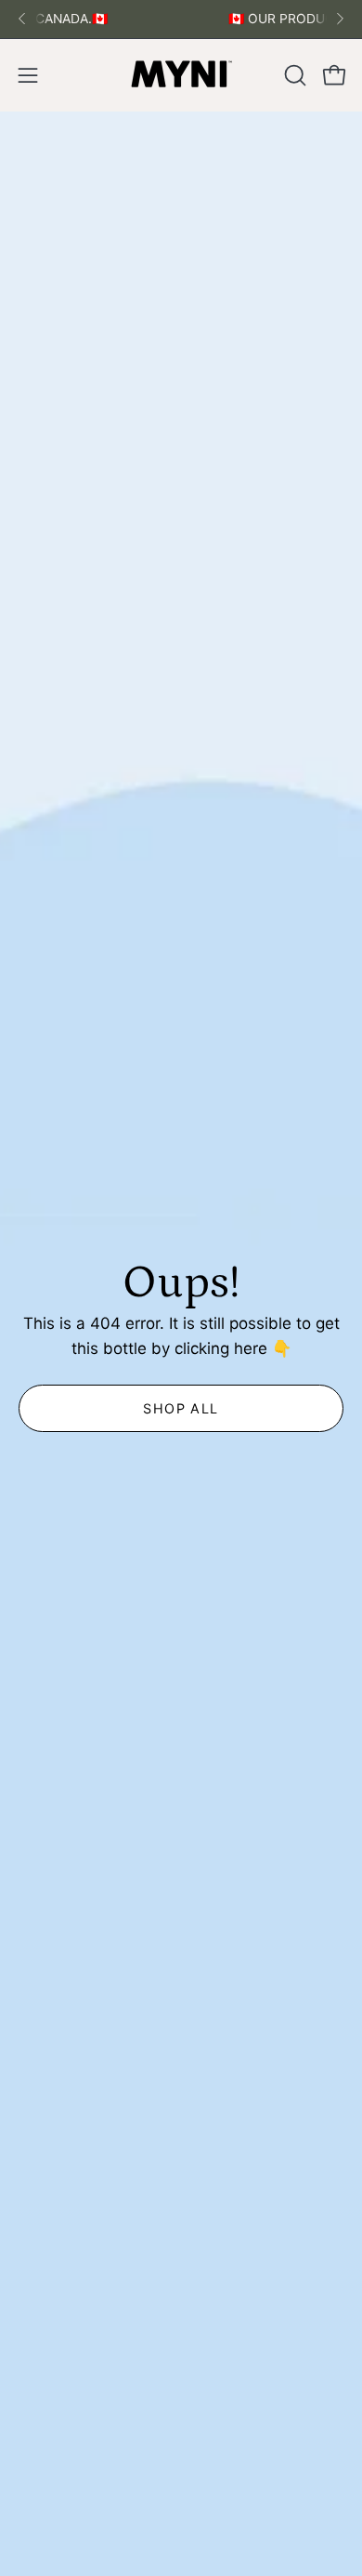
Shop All (181, 1407)
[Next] (340, 19)
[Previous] (22, 19)
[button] (293, 75)
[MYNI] (181, 75)
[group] (181, 19)
